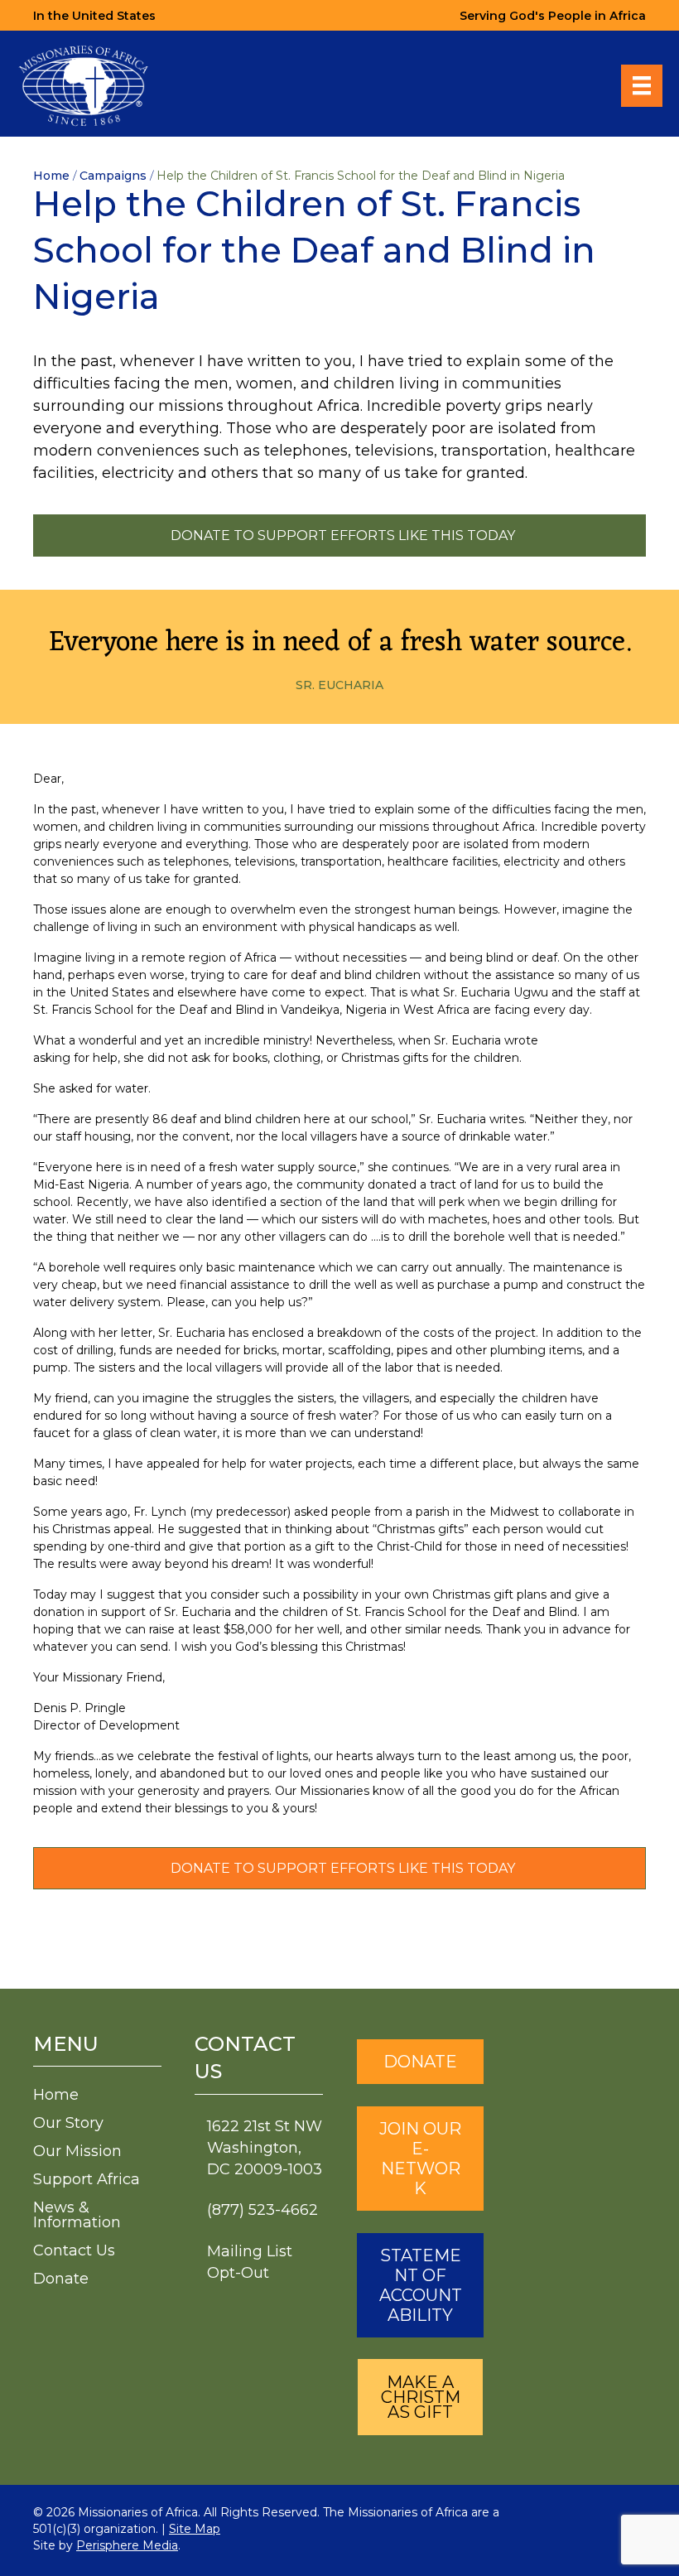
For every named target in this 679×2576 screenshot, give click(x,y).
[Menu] (642, 85)
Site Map (195, 2529)
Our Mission (77, 2151)
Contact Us (74, 2250)
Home (56, 2095)
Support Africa (87, 2179)
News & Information (77, 2215)
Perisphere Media (127, 2545)
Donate (61, 2279)
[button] (420, 2397)
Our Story (68, 2123)
